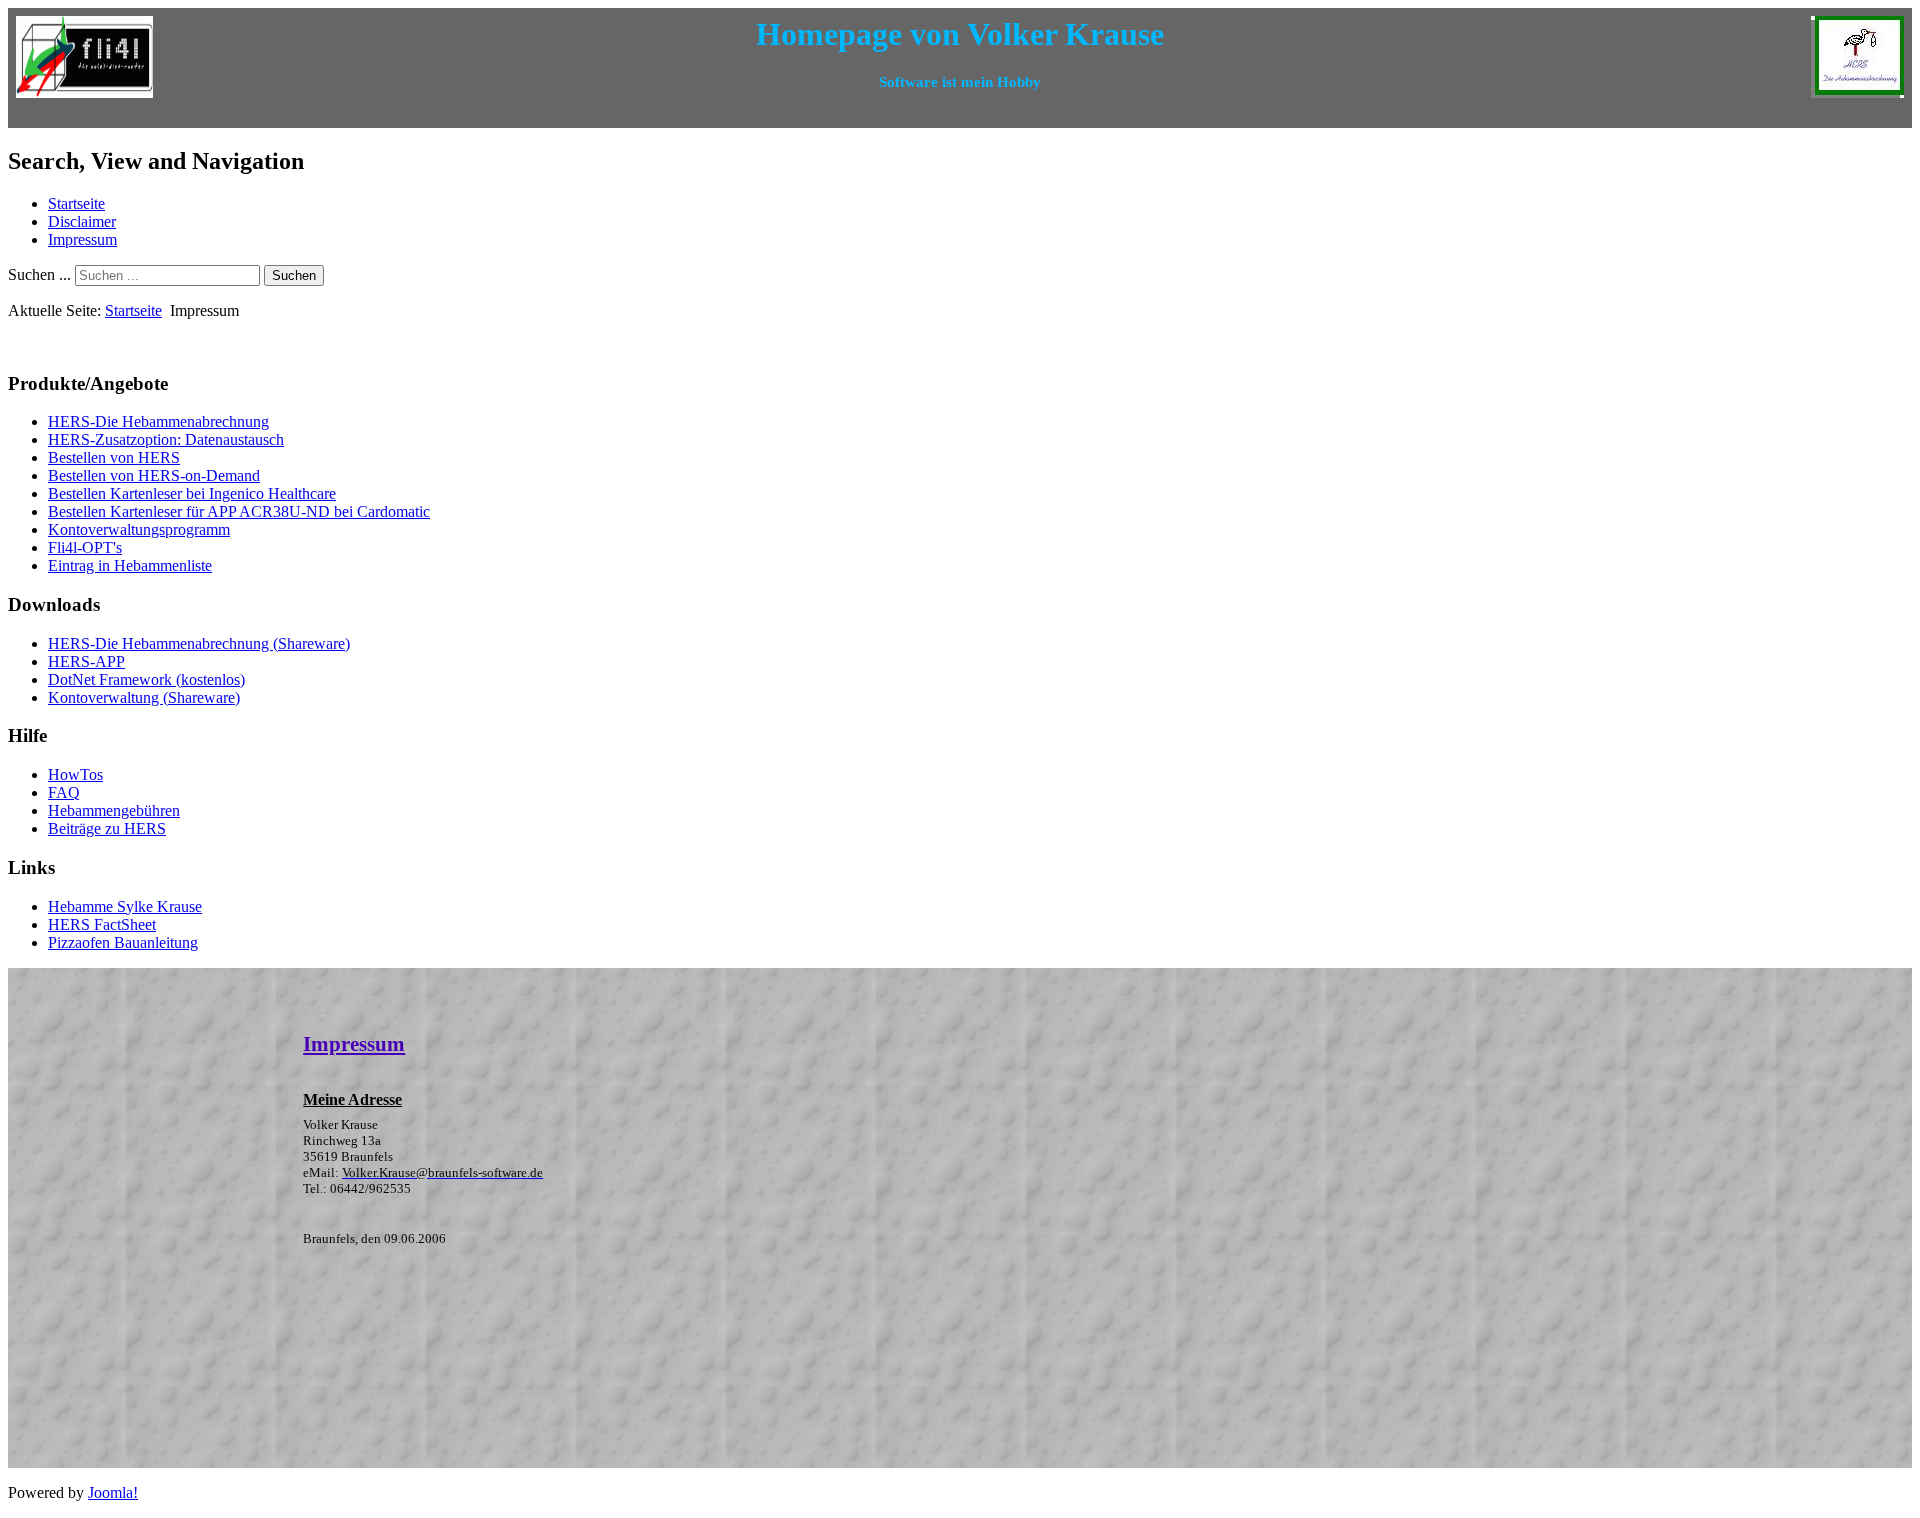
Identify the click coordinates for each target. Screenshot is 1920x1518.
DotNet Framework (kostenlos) (146, 679)
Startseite (76, 203)
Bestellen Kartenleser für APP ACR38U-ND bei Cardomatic (239, 511)
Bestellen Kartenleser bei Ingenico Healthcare (192, 493)
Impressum (82, 239)
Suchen (294, 275)
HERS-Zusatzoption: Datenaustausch (166, 439)
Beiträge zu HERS (107, 828)
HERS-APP (86, 661)
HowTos (75, 774)
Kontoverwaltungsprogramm (139, 529)
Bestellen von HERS (114, 457)
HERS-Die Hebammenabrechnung (158, 421)
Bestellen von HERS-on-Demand (154, 475)
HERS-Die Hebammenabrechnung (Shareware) (199, 643)
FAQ (64, 792)
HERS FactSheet (102, 924)
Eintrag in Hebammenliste (130, 565)
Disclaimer (82, 221)
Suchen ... (39, 274)
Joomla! (113, 1492)
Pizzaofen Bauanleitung (123, 942)
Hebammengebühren (114, 810)
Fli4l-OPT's (85, 547)
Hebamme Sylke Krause (125, 906)
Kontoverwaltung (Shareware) (144, 697)
